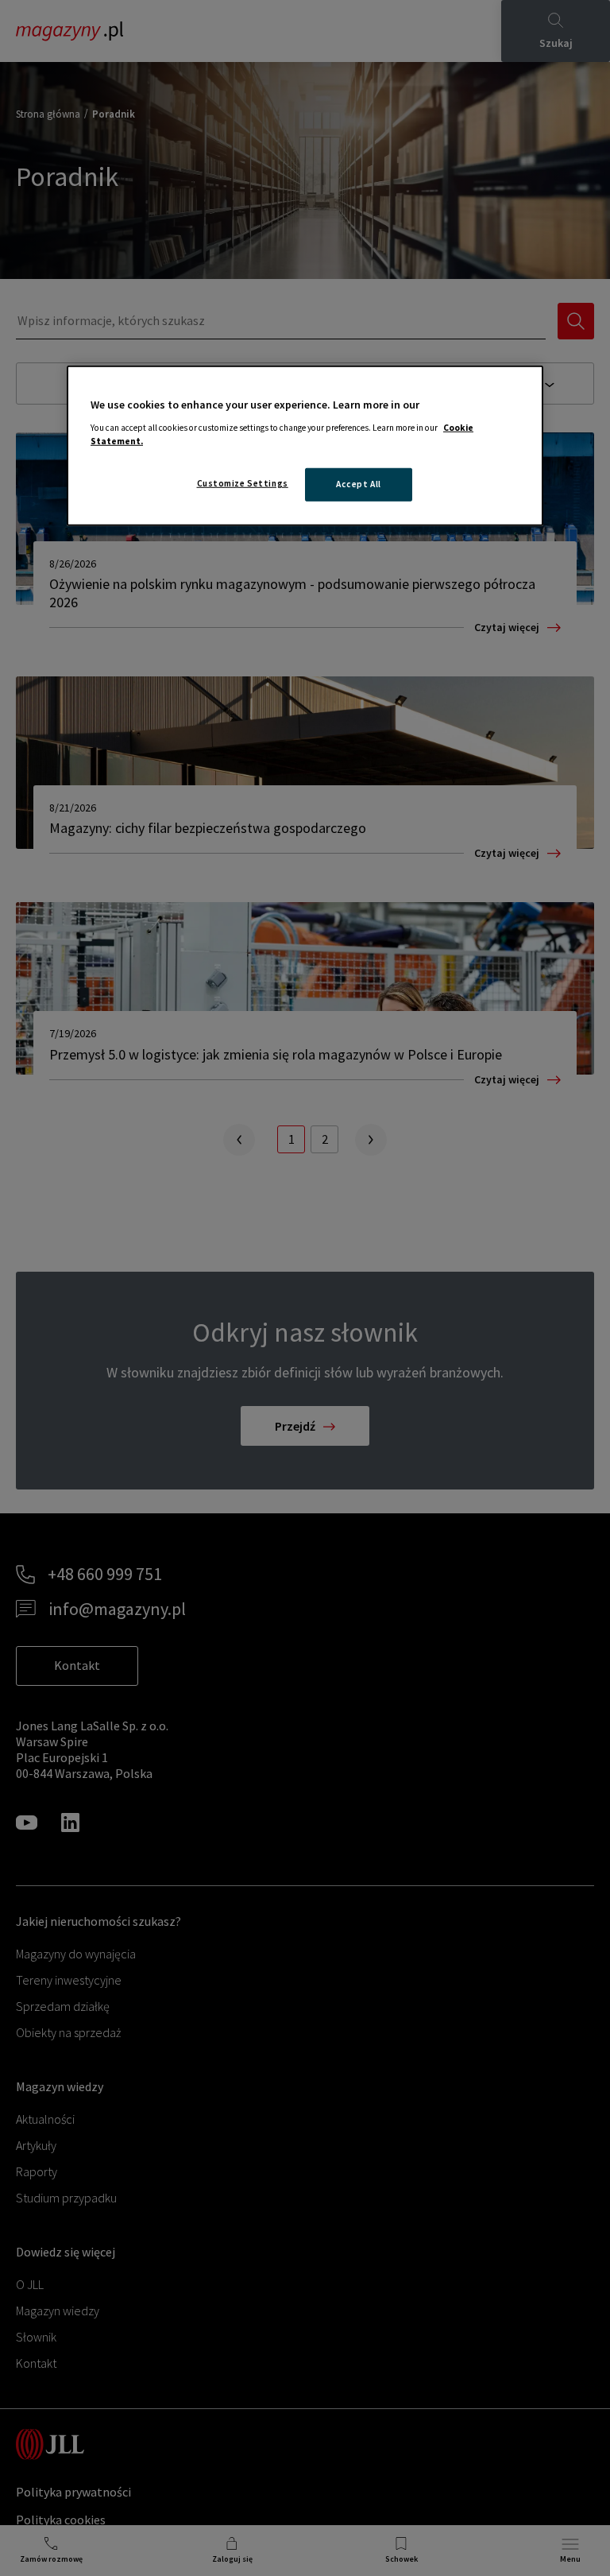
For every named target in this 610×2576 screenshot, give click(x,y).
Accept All (359, 484)
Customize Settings (243, 483)
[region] (305, 446)
